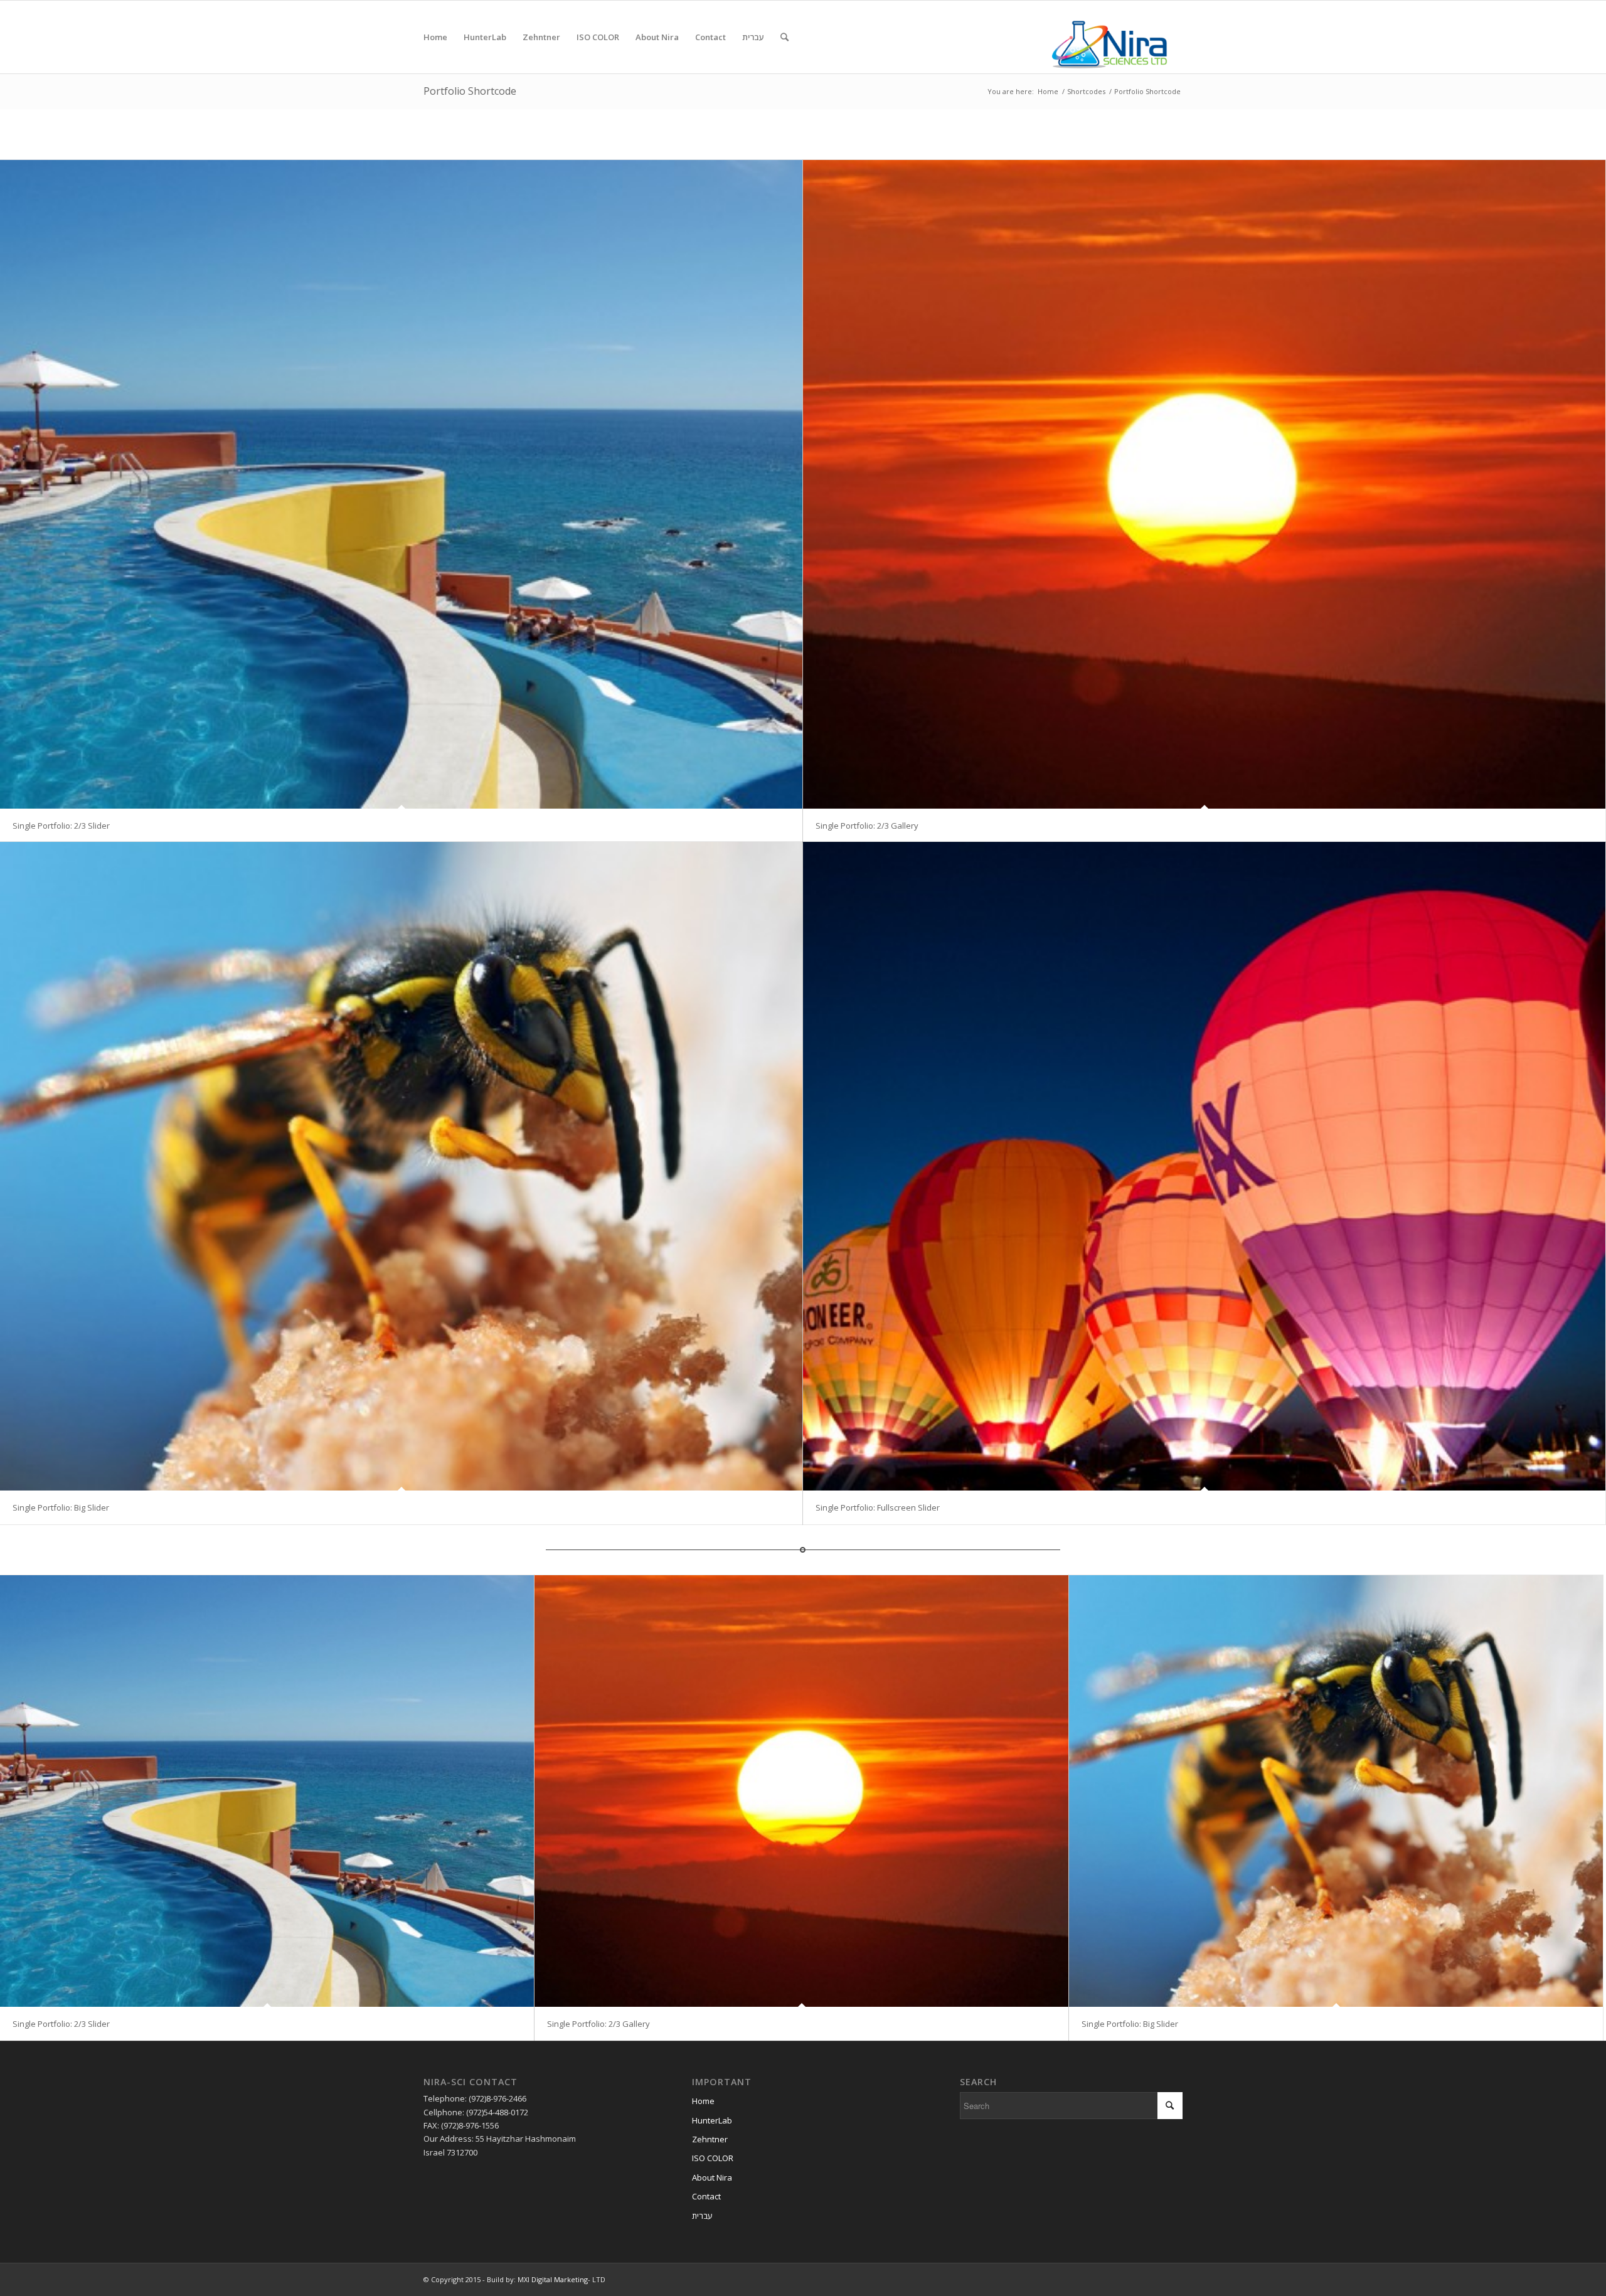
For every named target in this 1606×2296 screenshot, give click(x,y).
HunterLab (712, 2120)
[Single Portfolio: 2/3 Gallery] (1204, 484)
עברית (702, 2216)
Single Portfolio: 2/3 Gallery (867, 826)
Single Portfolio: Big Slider (61, 1507)
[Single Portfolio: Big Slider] (401, 1166)
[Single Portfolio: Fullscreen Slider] (1204, 1166)
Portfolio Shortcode (470, 91)
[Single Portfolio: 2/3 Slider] (401, 484)
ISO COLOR (713, 2158)
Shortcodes (1086, 91)
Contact (706, 2196)
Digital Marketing (560, 2279)
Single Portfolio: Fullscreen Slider (878, 1507)
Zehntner (710, 2139)
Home (1048, 91)
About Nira (712, 2177)
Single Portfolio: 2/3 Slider (61, 826)
